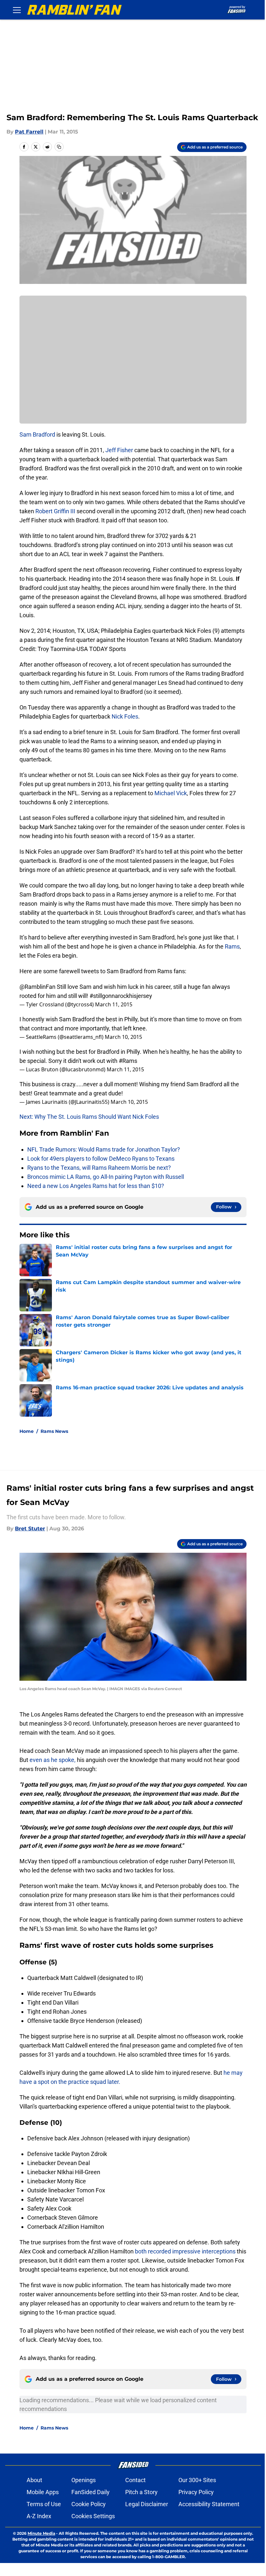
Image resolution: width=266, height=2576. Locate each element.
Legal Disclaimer (147, 2504)
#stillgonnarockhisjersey (121, 996)
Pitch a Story (141, 2492)
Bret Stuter (30, 1529)
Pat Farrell (29, 132)
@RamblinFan (37, 987)
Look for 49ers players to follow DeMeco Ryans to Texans (101, 1159)
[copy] (59, 147)
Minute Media (41, 2533)
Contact (135, 2480)
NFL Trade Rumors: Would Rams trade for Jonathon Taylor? (104, 1149)
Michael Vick (171, 793)
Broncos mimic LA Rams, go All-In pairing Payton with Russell (106, 1177)
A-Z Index (39, 2516)
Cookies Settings (93, 2516)
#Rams (128, 1061)
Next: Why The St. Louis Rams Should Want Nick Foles (89, 1117)
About (34, 2480)
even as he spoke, (53, 1760)
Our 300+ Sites (197, 2480)
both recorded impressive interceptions (185, 2251)
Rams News (54, 1431)
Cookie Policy (89, 2504)
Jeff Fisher (119, 450)
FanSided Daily (91, 2492)
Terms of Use (44, 2504)
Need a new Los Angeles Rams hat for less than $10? (96, 1186)
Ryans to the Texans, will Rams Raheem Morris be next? (99, 1168)
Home (27, 1431)
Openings (84, 2480)
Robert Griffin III (55, 511)
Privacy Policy (196, 2492)
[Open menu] (17, 10)
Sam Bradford (37, 434)
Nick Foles (125, 716)
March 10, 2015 (123, 1037)
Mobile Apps (43, 2492)
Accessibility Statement (209, 2504)
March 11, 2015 (114, 1004)
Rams (232, 946)
